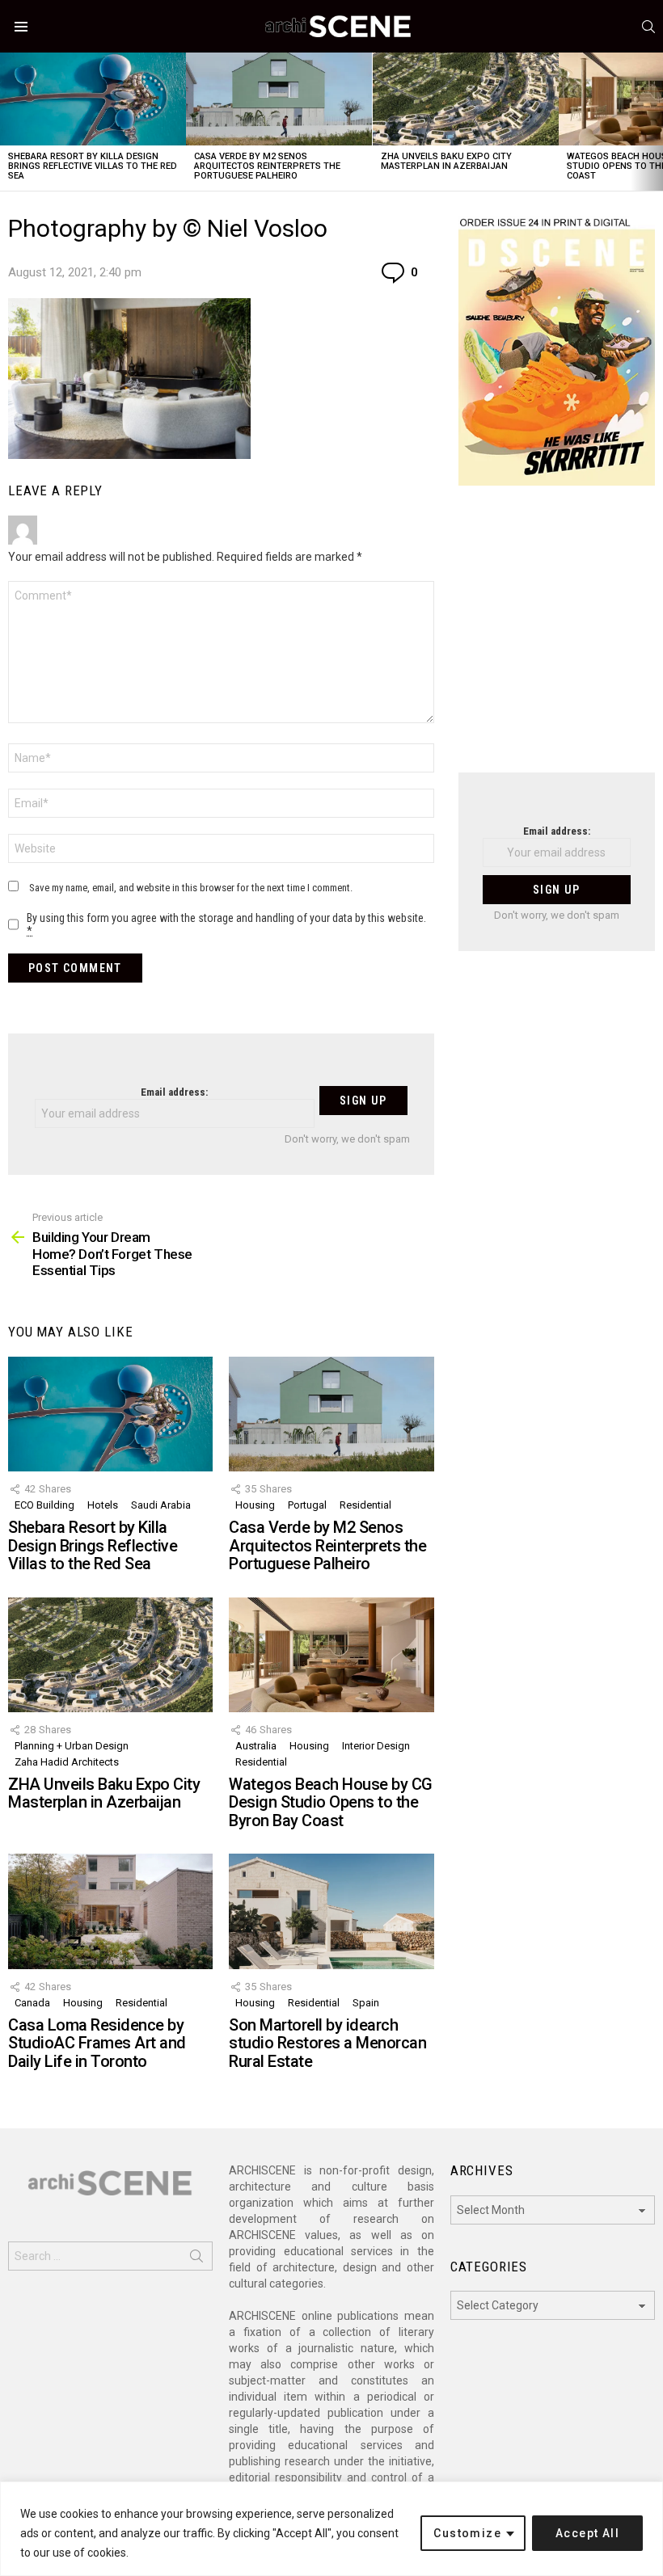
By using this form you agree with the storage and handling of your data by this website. (226, 924)
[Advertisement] (557, 639)
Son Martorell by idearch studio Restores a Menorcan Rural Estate (327, 2043)
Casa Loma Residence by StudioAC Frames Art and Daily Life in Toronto (97, 2043)
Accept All (587, 2533)
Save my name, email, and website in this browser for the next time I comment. (191, 888)
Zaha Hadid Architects (67, 1762)
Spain (366, 2003)
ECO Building (44, 1505)
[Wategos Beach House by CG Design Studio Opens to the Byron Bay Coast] (331, 1655)
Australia (256, 1746)
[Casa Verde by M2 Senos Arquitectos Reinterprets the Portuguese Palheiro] (279, 99)
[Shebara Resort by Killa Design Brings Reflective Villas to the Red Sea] (93, 99)
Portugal (307, 1505)
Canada (32, 2003)
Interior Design (376, 1746)
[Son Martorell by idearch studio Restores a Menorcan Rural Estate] (331, 1911)
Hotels (103, 1505)
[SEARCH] (648, 27)
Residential (365, 1505)
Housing (255, 1505)
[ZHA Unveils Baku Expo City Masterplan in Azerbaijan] (466, 99)
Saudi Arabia (161, 1505)
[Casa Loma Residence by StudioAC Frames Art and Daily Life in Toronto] (110, 1911)
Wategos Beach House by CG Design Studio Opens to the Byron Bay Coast (331, 1802)
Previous (8, 122)
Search (196, 2259)
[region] (331, 2529)
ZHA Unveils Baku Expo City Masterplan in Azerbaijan (446, 161)
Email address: (174, 1092)
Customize (467, 2533)
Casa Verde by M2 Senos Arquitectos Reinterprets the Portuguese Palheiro (267, 166)
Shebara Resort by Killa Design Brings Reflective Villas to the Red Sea (93, 166)
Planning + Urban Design (72, 1746)
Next (655, 122)
